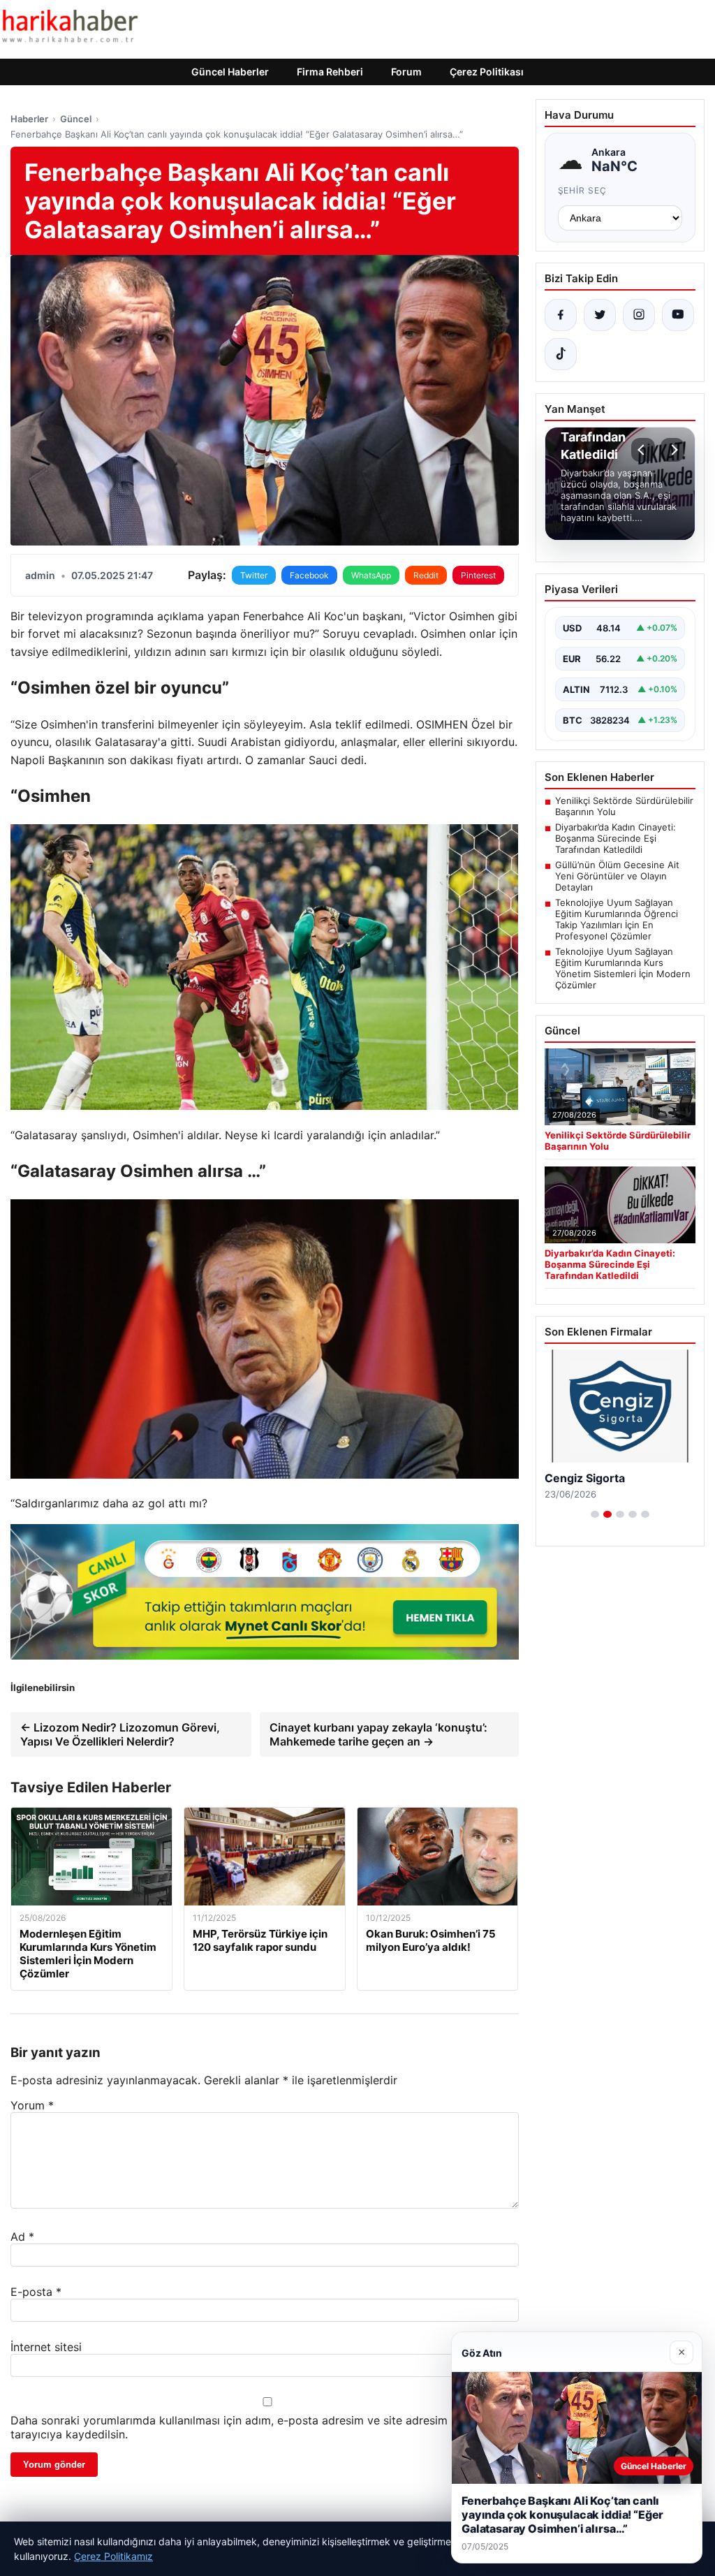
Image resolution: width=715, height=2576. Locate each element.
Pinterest (478, 575)
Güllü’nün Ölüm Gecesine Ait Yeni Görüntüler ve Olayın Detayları (617, 876)
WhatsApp (371, 575)
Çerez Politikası (487, 72)
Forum (406, 72)
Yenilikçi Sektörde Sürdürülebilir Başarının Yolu (624, 806)
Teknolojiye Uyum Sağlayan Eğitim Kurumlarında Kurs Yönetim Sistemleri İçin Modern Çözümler (623, 968)
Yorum (32, 2105)
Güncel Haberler (230, 72)
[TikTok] (561, 354)
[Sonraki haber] (672, 450)
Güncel (76, 119)
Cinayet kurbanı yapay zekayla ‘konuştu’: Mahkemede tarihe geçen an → (378, 1734)
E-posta (36, 2292)
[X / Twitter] (600, 315)
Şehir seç (583, 190)
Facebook (309, 575)
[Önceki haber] (643, 450)
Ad (22, 2237)
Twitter (254, 575)
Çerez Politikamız (113, 2556)
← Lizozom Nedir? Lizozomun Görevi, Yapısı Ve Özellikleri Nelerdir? (120, 1734)
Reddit (426, 575)
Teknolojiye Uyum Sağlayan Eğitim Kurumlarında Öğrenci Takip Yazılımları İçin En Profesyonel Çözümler (617, 919)
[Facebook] (561, 315)
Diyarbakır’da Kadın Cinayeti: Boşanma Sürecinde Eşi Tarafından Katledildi (616, 838)
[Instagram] (639, 315)
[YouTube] (678, 315)
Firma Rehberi (330, 72)
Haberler (29, 119)
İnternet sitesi (46, 2347)
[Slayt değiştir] (595, 1514)
